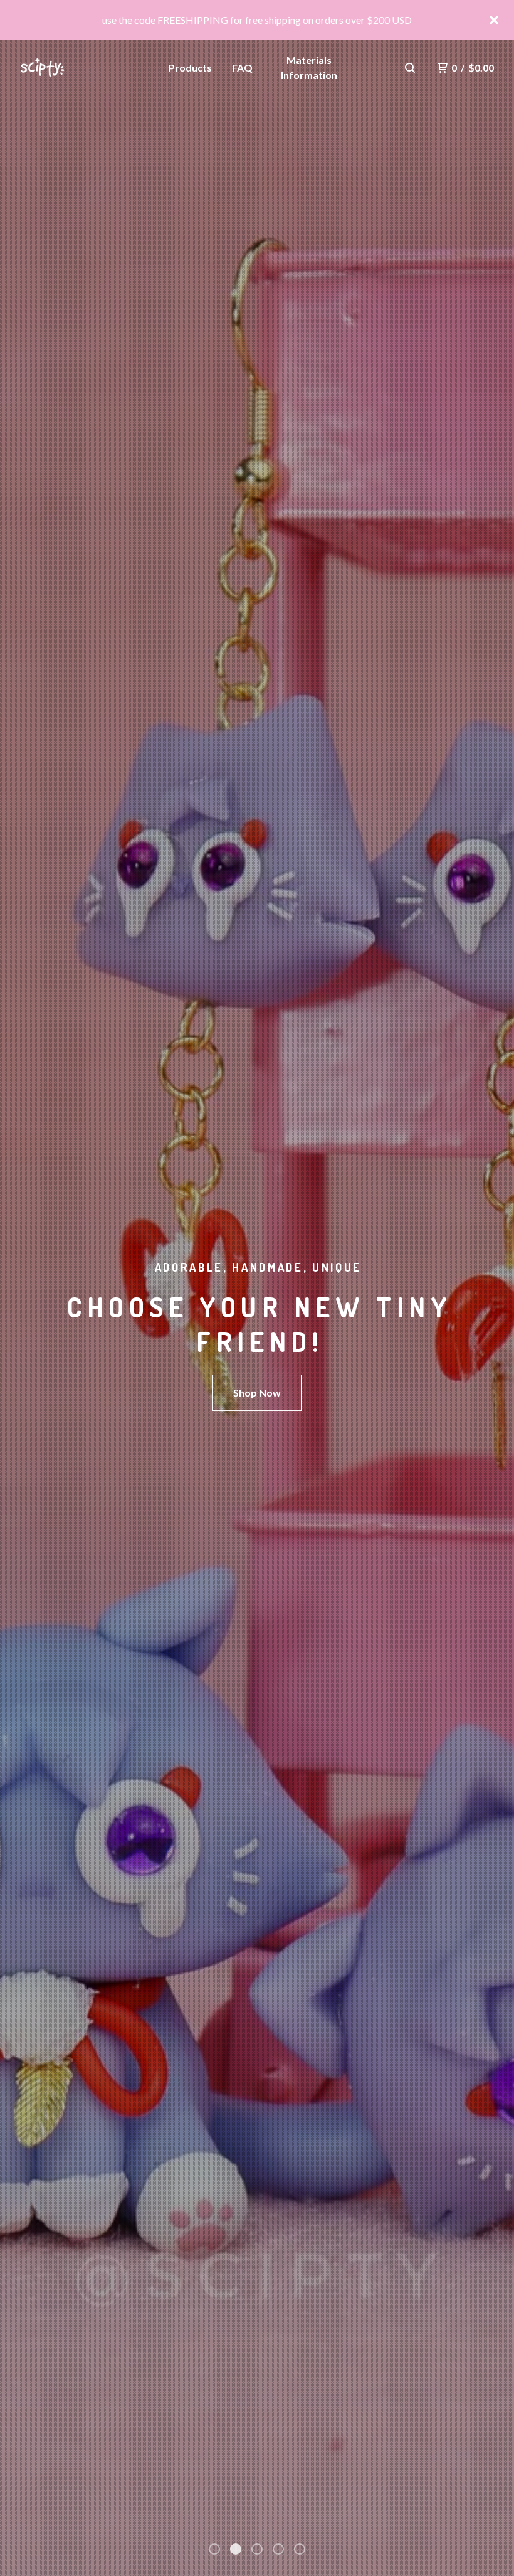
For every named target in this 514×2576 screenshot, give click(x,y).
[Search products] (410, 68)
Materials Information (309, 67)
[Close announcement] (494, 20)
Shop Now (257, 1392)
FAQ (242, 67)
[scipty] (79, 68)
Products (190, 67)
